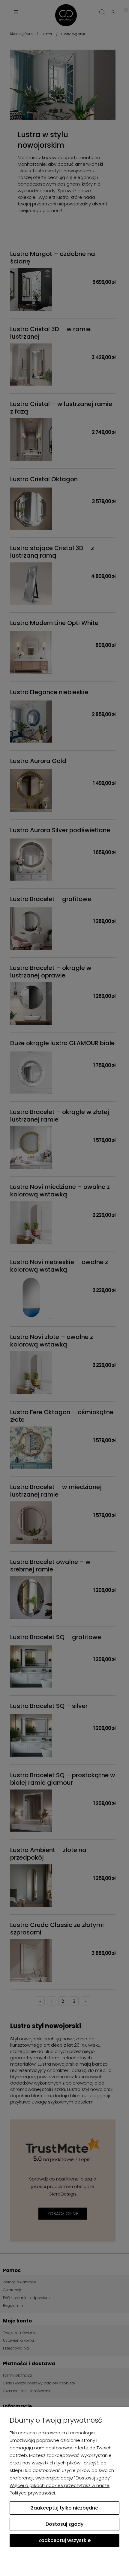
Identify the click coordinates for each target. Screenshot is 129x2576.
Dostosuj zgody (64, 2524)
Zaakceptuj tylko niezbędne (64, 2508)
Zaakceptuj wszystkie (64, 2540)
